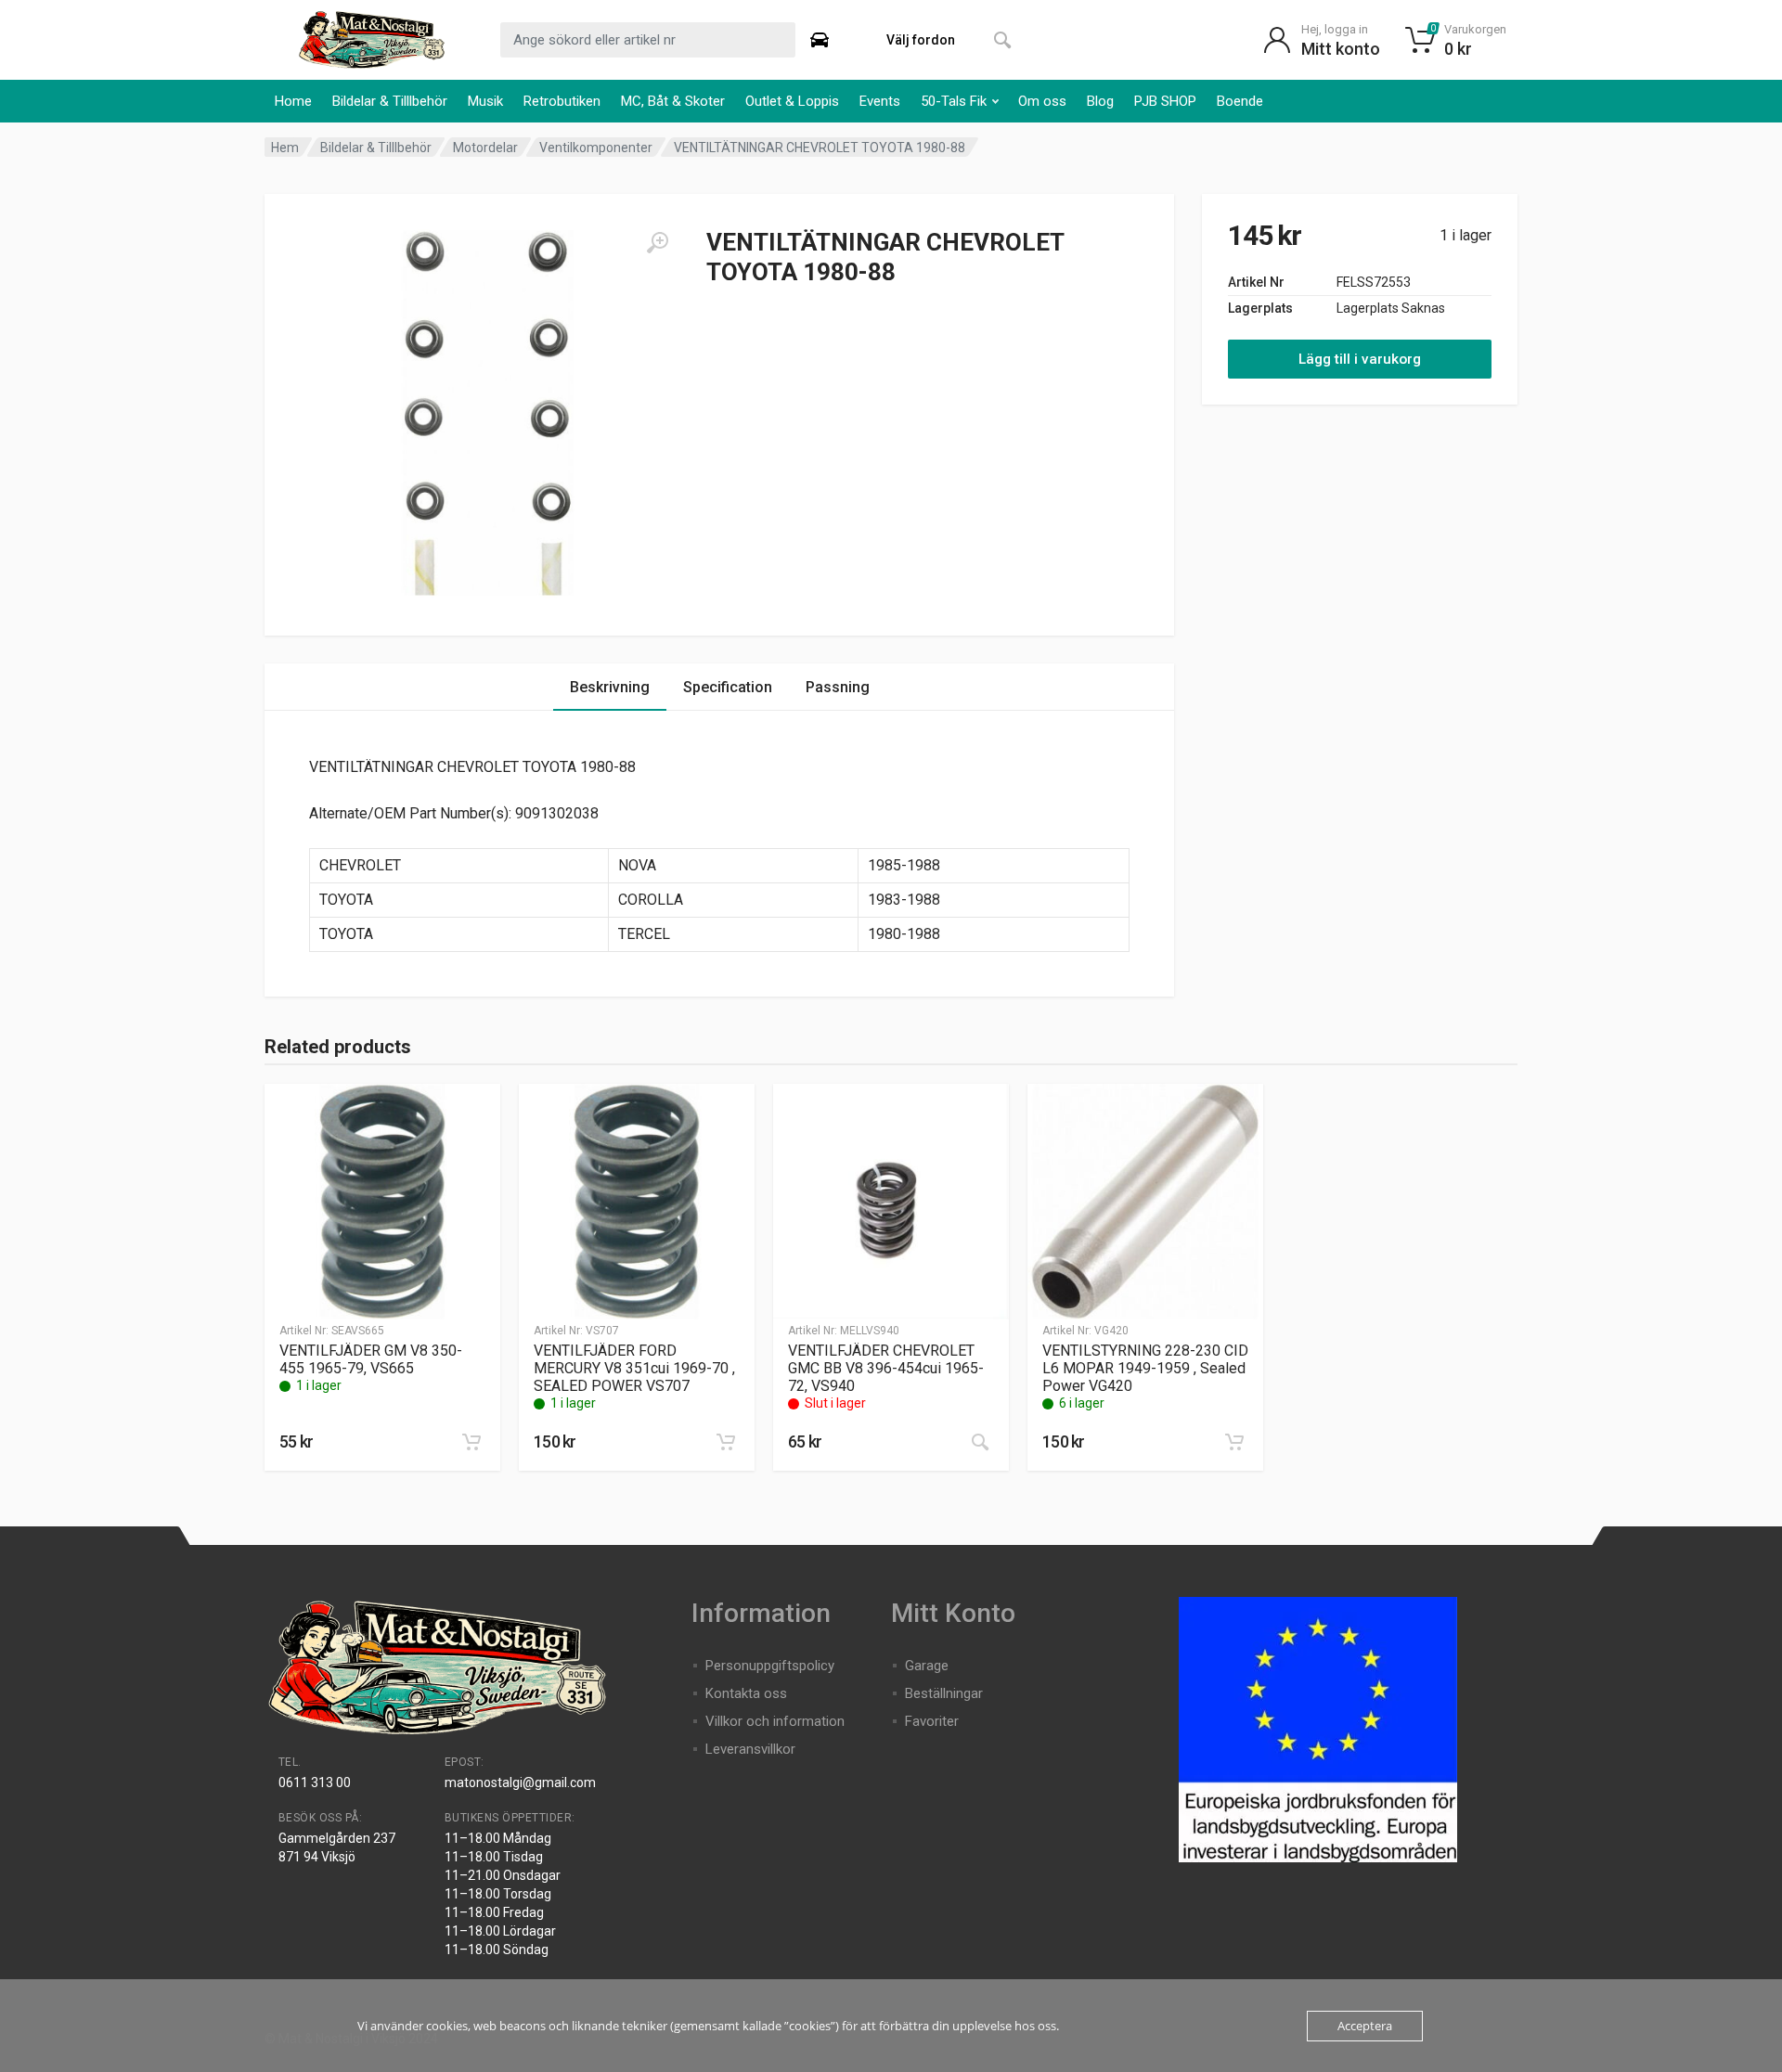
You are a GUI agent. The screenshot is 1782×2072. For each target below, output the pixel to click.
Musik (485, 101)
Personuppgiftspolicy (770, 1666)
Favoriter (932, 1721)
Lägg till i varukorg (1360, 359)
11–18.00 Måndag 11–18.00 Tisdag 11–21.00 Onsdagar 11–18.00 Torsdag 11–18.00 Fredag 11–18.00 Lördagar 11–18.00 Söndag (503, 1894)
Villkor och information (775, 1721)
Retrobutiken (562, 101)
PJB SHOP (1165, 101)
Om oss (1042, 101)
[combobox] (648, 40)
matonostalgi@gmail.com (520, 1782)
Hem (285, 148)
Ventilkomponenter (596, 148)
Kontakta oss (746, 1693)
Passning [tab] (838, 687)
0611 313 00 (315, 1782)
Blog (1100, 101)
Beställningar (944, 1693)
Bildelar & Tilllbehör (390, 101)
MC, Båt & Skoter (673, 101)
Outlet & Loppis (792, 101)
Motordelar (485, 148)
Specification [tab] (728, 687)
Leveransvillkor (750, 1749)
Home (293, 101)
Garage (927, 1666)
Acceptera (1365, 2026)
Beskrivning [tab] (610, 687)
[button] (471, 1442)
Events (880, 101)
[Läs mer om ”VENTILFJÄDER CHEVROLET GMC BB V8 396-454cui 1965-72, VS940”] (980, 1442)
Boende (1240, 101)
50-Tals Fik (954, 101)
